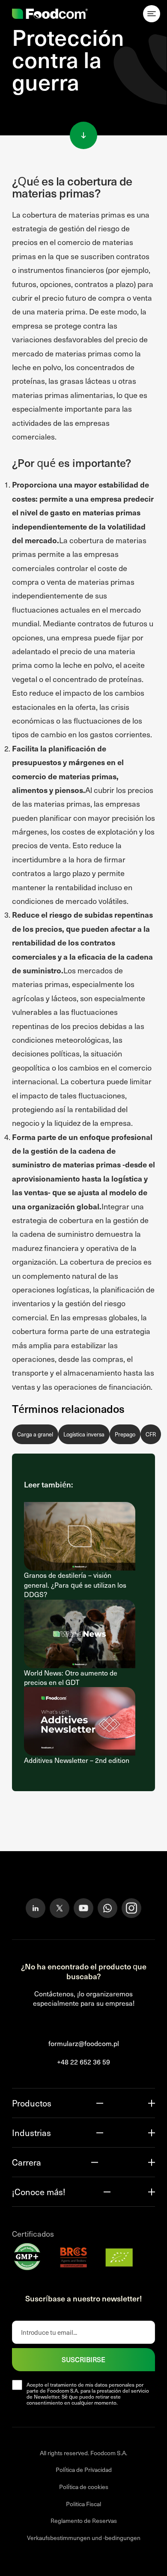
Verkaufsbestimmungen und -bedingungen (84, 2538)
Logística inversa (84, 1434)
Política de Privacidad (84, 2470)
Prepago (125, 1434)
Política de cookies (84, 2487)
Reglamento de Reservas (84, 2521)
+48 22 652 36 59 (83, 2062)
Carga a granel (35, 1434)
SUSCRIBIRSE (83, 2359)
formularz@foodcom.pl (84, 2043)
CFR (151, 1434)
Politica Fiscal (83, 2504)
